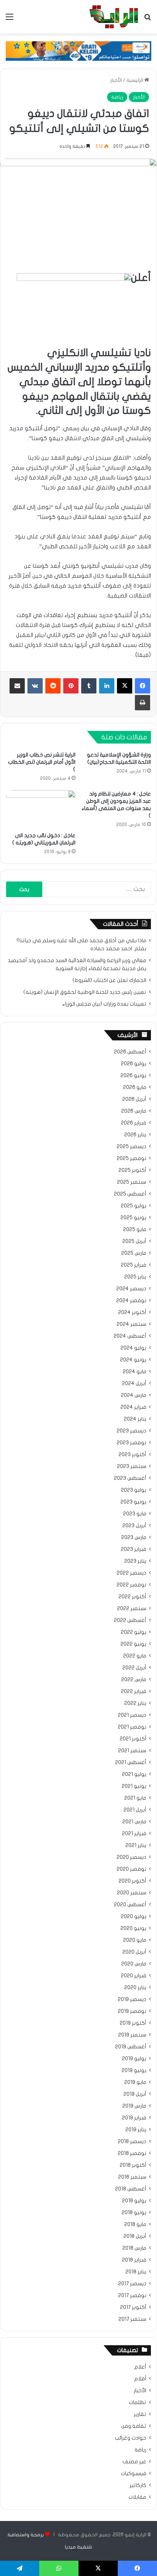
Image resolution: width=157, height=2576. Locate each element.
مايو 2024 (135, 1372)
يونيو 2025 (133, 1218)
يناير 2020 (135, 1988)
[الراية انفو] (114, 17)
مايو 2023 (135, 1514)
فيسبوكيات (134, 2474)
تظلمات (138, 2403)
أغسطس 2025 (130, 1194)
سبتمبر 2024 (131, 1324)
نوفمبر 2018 (132, 2153)
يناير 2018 (136, 2272)
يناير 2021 (136, 1845)
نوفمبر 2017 (132, 2296)
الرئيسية (135, 80)
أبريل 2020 (134, 1952)
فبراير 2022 (134, 1691)
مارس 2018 (134, 2248)
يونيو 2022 (133, 1644)
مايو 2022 (135, 1656)
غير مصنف (134, 2462)
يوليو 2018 (134, 2201)
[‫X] (125, 686)
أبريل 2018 (135, 2236)
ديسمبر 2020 (131, 1857)
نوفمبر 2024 (131, 1301)
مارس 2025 (134, 1253)
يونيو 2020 (133, 1928)
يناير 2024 (135, 1419)
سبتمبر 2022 (132, 1609)
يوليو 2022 (134, 1632)
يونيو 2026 (133, 1076)
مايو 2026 (135, 1087)
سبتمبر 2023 (132, 1466)
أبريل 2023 (134, 1526)
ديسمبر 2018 (132, 2142)
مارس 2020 (134, 1964)
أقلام (140, 2379)
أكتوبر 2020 (132, 1881)
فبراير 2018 (134, 2260)
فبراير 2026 (134, 1123)
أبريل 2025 (134, 1241)
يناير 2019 (136, 2130)
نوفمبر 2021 (132, 1727)
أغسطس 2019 (131, 2047)
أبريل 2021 (135, 1810)
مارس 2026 (134, 1111)
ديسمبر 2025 (131, 1147)
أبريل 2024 (134, 1384)
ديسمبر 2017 (132, 2284)
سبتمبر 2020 (132, 1893)
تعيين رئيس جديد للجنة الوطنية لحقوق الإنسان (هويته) (85, 992)
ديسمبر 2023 (131, 1431)
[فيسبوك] (143, 686)
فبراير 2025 (134, 1265)
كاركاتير (138, 2485)
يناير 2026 (135, 1135)
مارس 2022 (134, 1680)
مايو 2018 (135, 2224)
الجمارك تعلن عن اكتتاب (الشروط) (109, 980)
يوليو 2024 (133, 1348)
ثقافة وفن (134, 2426)
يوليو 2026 (134, 1064)
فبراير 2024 (133, 1407)
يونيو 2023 (133, 1502)
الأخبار (116, 80)
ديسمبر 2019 (132, 1999)
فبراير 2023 (134, 1549)
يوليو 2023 (134, 1490)
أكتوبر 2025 (132, 1170)
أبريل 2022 (134, 1668)
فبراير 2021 (134, 1834)
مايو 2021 (135, 1798)
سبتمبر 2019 (132, 2035)
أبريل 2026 (134, 1099)
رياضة (117, 97)
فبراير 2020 (134, 1976)
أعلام (140, 2367)
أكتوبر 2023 (132, 1455)
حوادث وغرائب (131, 2438)
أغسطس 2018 (131, 2189)
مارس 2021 (134, 1822)
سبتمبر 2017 (132, 2319)
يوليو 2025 (134, 1206)
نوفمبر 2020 (131, 1869)
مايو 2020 (135, 1940)
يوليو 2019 (134, 2059)
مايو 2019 (135, 2082)
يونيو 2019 (134, 2071)
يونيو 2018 (134, 2213)
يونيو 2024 (133, 1360)
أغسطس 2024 (130, 1336)
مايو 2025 (135, 1230)
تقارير (140, 2414)
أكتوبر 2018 (133, 2165)
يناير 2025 (135, 1277)
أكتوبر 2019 (133, 2023)
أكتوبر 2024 (132, 1312)
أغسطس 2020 (130, 1905)
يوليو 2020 (134, 1917)
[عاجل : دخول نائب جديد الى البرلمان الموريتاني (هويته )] (41, 809)
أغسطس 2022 (130, 1620)
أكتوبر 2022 (132, 1597)
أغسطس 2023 (130, 1478)
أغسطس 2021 (131, 1763)
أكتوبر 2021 (133, 1739)
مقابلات (137, 2497)
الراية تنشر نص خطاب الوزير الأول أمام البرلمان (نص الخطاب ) (42, 762)
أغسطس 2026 (130, 1052)
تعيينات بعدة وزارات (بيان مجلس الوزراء (104, 1004)
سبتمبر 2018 (132, 2177)
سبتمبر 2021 (132, 1751)
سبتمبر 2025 (132, 1182)
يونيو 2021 (134, 1786)
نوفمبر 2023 (131, 1443)
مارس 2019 (134, 2106)
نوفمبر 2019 (132, 2011)
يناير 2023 (135, 1561)
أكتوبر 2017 (133, 2307)
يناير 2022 (135, 1703)
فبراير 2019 (134, 2118)
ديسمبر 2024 (131, 1289)
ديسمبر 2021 (132, 1715)
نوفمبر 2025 (131, 1158)
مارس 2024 (134, 1395)
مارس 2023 (134, 1537)
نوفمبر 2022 (131, 1585)
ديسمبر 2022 (131, 1573)
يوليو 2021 (134, 1774)
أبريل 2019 (135, 2094)
